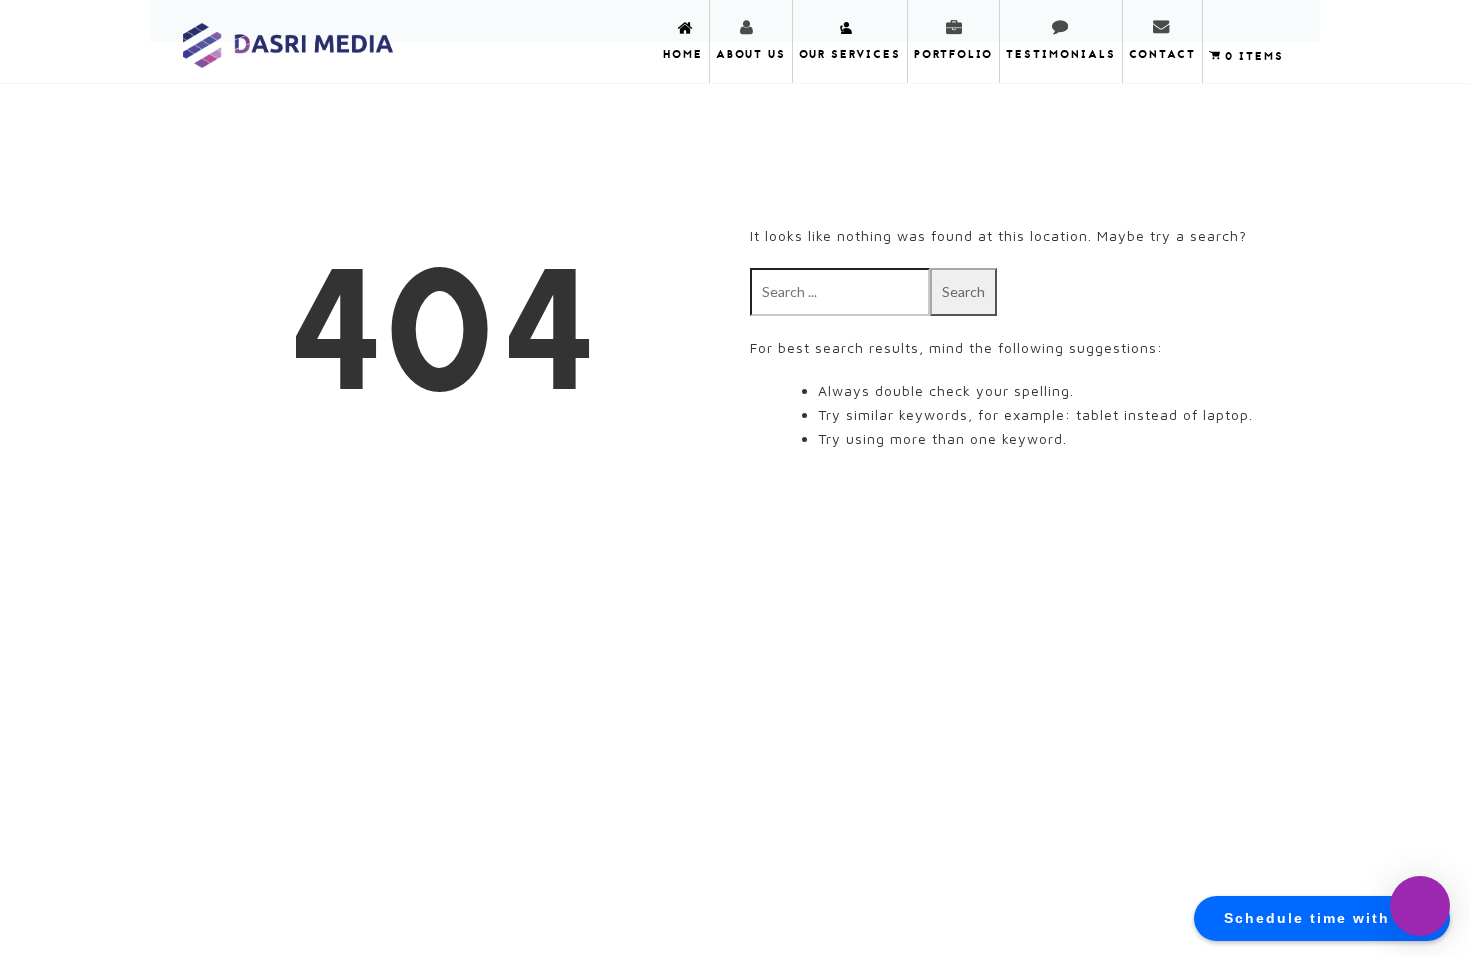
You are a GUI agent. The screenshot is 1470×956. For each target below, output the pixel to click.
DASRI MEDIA (288, 39)
